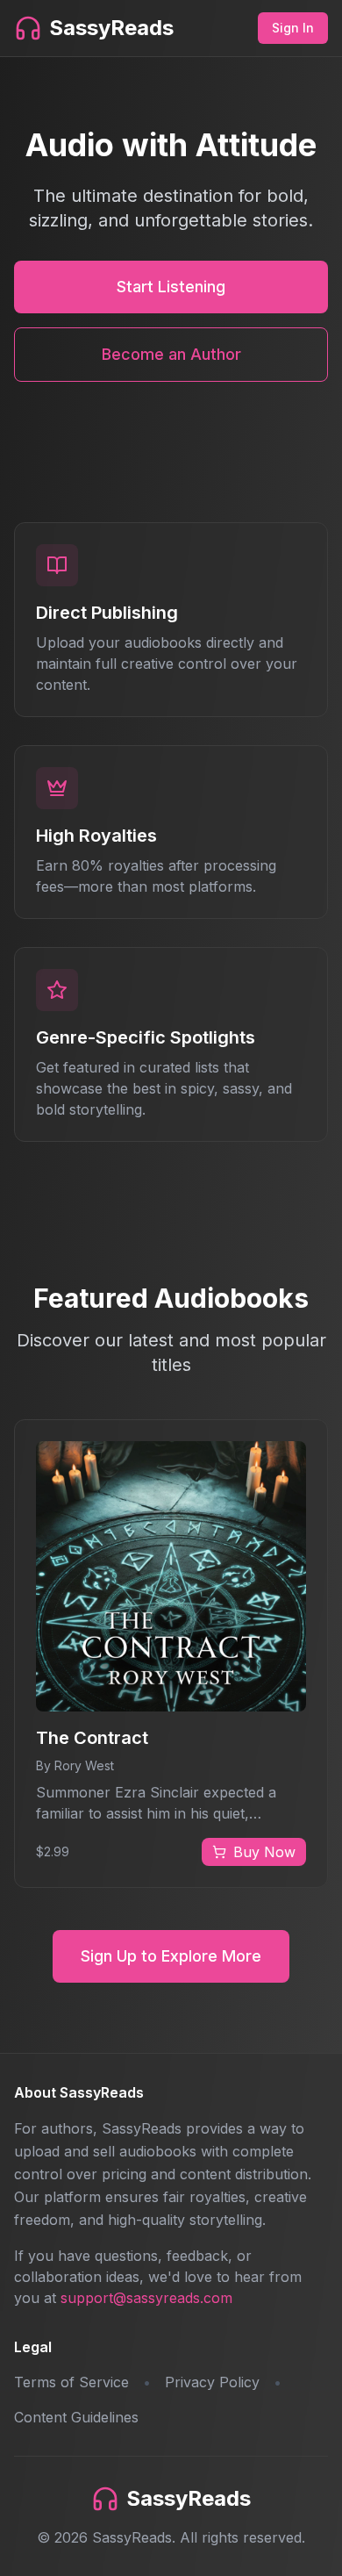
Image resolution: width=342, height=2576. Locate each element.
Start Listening (171, 287)
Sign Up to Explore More (171, 1956)
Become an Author (171, 354)
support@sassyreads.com (146, 2298)
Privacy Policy (212, 2382)
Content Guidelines (76, 2417)
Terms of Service (71, 2382)
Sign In (293, 28)
